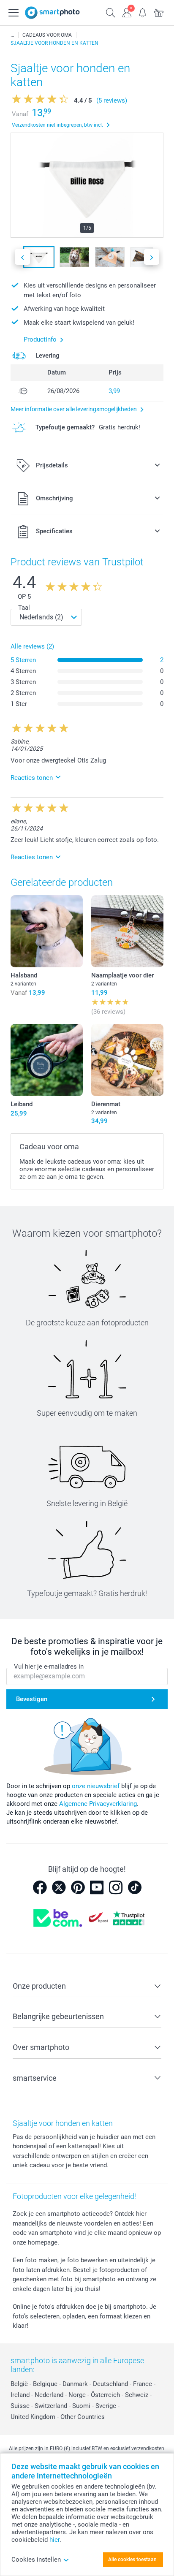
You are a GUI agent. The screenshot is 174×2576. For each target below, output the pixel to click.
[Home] (12, 35)
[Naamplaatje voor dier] (127, 931)
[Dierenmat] (127, 1060)
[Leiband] (47, 1060)
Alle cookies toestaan (132, 2560)
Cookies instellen (36, 2560)
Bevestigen (32, 1699)
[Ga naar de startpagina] (52, 13)
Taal (24, 608)
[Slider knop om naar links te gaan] (22, 257)
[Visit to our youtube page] (97, 1887)
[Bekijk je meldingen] (143, 12)
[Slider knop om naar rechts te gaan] (152, 257)
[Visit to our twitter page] (59, 1887)
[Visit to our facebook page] (40, 1887)
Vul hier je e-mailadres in (49, 1667)
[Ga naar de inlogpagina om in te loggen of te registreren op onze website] (127, 12)
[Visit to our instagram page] (116, 1887)
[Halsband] (47, 931)
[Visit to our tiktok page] (135, 1887)
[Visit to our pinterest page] (78, 1887)
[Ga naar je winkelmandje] (159, 12)
